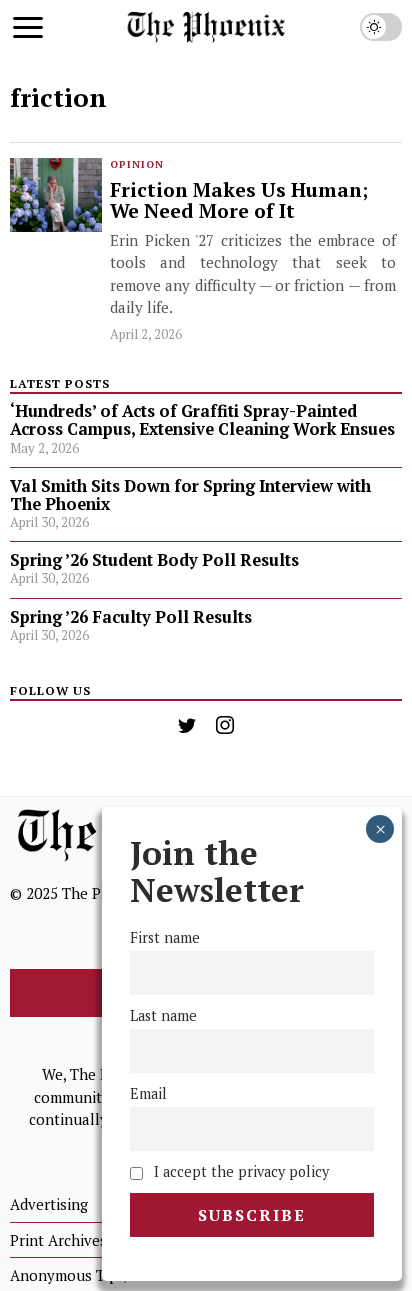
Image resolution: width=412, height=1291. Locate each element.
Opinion (137, 164)
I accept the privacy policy (239, 1171)
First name (165, 937)
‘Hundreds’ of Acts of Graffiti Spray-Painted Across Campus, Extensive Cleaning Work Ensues (202, 420)
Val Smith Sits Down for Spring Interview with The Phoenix (190, 495)
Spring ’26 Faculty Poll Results (131, 617)
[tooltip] (187, 725)
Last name (163, 1015)
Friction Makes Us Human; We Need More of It (239, 201)
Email (148, 1093)
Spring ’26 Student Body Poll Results (154, 560)
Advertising (49, 1204)
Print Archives (58, 1240)
